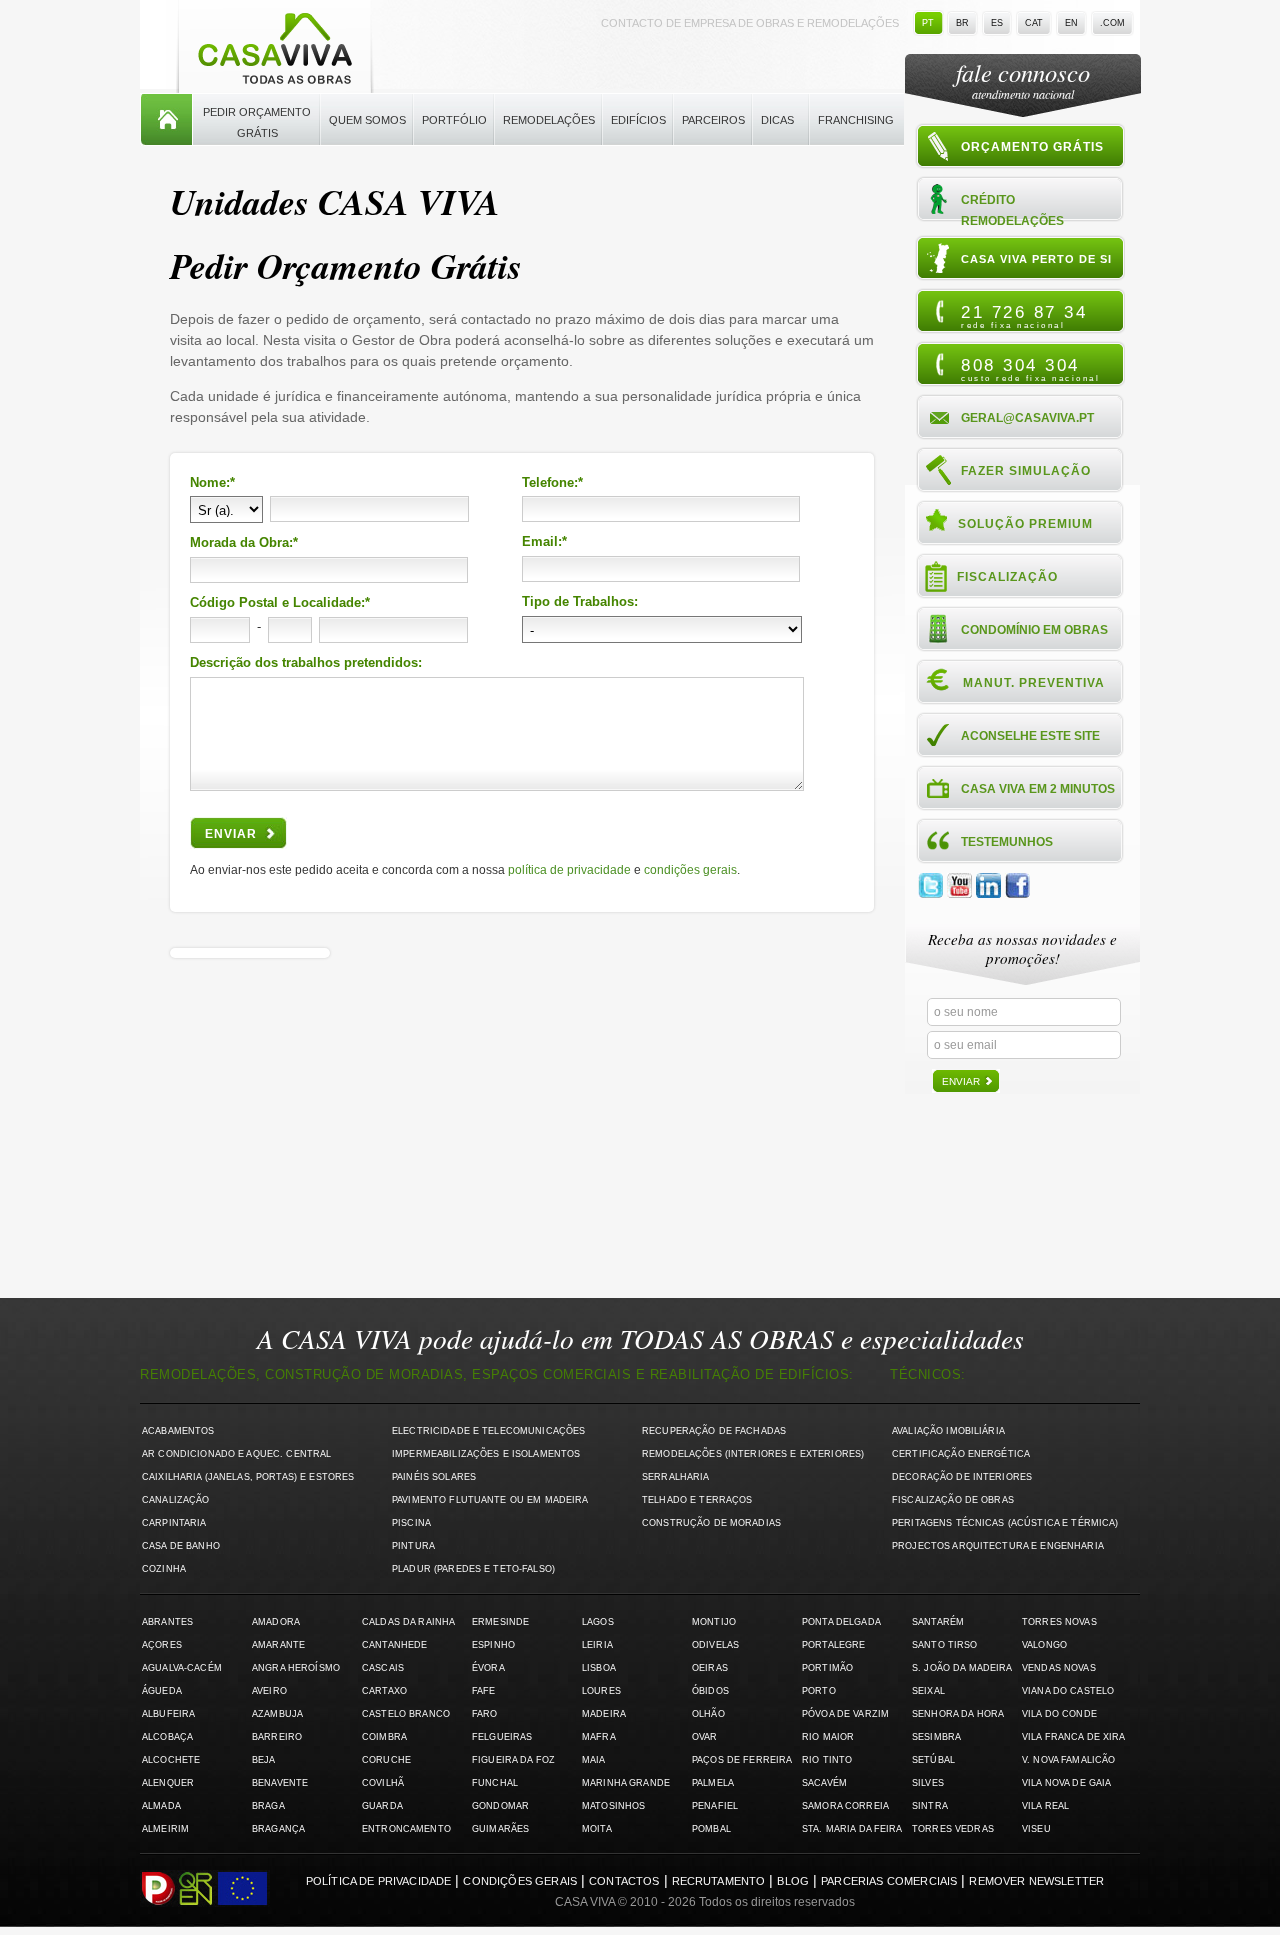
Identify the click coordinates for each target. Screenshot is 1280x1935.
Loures (601, 1691)
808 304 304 (1030, 369)
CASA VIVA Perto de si (1036, 259)
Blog (793, 1881)
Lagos (598, 1622)
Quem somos (367, 120)
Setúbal (933, 1760)
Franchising (856, 120)
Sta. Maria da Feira (852, 1829)
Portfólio (454, 120)
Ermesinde (500, 1622)
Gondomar (500, 1806)
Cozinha (164, 1569)
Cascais (383, 1668)
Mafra (599, 1737)
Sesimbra (936, 1737)
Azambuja (277, 1714)
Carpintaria (174, 1523)
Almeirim (165, 1829)
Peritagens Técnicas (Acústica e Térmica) (1005, 1523)
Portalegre (833, 1645)
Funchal (495, 1783)
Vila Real (1045, 1806)
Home (166, 120)
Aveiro (269, 1691)
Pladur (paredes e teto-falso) (473, 1569)
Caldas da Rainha (408, 1622)
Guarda (382, 1806)
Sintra (930, 1806)
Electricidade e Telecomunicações (488, 1431)
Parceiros (713, 120)
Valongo (1044, 1645)
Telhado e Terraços (697, 1500)
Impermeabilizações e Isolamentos (486, 1454)
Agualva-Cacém (182, 1668)
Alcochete (171, 1760)
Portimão (827, 1668)
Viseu (1036, 1829)
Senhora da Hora (958, 1714)
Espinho (493, 1645)
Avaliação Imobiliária (948, 1431)
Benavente (280, 1783)
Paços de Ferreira (742, 1760)
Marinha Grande (626, 1783)
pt (928, 23)
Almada (161, 1806)
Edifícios (638, 120)
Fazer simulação (1026, 471)
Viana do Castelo (1068, 1691)
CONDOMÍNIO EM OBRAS (1034, 630)
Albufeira (168, 1714)
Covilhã (383, 1783)
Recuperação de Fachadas (714, 1431)
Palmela (713, 1783)
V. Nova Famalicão (1068, 1760)
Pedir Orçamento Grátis (257, 122)
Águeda (162, 1691)
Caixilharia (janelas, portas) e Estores (248, 1477)
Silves (928, 1783)
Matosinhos (613, 1806)
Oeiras (710, 1668)
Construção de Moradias (711, 1523)
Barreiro (277, 1737)
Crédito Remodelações (1012, 209)
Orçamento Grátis (1032, 147)
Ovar (705, 1737)
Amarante (278, 1645)
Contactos (624, 1881)
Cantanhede (394, 1645)
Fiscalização (1007, 577)
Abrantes (167, 1622)
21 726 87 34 (1024, 316)
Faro (485, 1714)
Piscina (411, 1523)
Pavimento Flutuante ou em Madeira (490, 1500)
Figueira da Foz (513, 1760)
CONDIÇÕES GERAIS (690, 870)
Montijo (714, 1622)
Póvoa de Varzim (845, 1714)
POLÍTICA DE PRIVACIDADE (569, 870)
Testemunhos (1007, 842)
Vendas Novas (1059, 1668)
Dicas (777, 120)
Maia (594, 1760)
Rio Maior (828, 1737)
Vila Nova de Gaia (1066, 1783)
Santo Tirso (945, 1645)
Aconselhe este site (1030, 736)
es (997, 23)
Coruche (386, 1760)
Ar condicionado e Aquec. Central (236, 1454)
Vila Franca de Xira (1074, 1737)
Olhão (708, 1714)
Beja (264, 1760)
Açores (162, 1645)
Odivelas (715, 1645)
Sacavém (824, 1783)
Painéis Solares (434, 1477)
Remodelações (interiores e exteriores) (753, 1454)
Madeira (604, 1714)
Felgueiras (502, 1737)
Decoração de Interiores (962, 1477)
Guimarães (500, 1829)
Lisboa (599, 1668)
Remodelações (549, 120)
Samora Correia (845, 1806)
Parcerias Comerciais (889, 1881)
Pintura (413, 1546)
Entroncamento (406, 1829)
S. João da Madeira (962, 1668)
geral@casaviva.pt (1027, 418)
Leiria (597, 1645)
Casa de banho (181, 1546)
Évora (488, 1668)
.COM (1112, 23)
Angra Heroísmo (296, 1668)
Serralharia (676, 1477)
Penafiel (715, 1806)
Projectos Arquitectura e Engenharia (998, 1546)
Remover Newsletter (1036, 1881)
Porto (819, 1691)
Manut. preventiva (1034, 683)
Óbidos (710, 1691)
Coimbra (384, 1737)
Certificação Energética (961, 1454)
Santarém (938, 1622)
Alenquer (168, 1783)
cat (1034, 23)
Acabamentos (178, 1431)
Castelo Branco (406, 1714)
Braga (268, 1806)
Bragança (278, 1829)
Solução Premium (1025, 524)
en (1071, 23)
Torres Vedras (953, 1829)
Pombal (711, 1829)
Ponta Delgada (841, 1622)
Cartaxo (384, 1691)
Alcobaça (167, 1737)
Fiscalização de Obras (953, 1500)
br (962, 23)
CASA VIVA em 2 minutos (1038, 789)
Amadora (276, 1622)
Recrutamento (719, 1881)
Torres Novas (1059, 1622)
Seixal (928, 1691)
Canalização (176, 1500)
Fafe (484, 1691)
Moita (597, 1829)
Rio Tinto (827, 1760)
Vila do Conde (1059, 1714)
